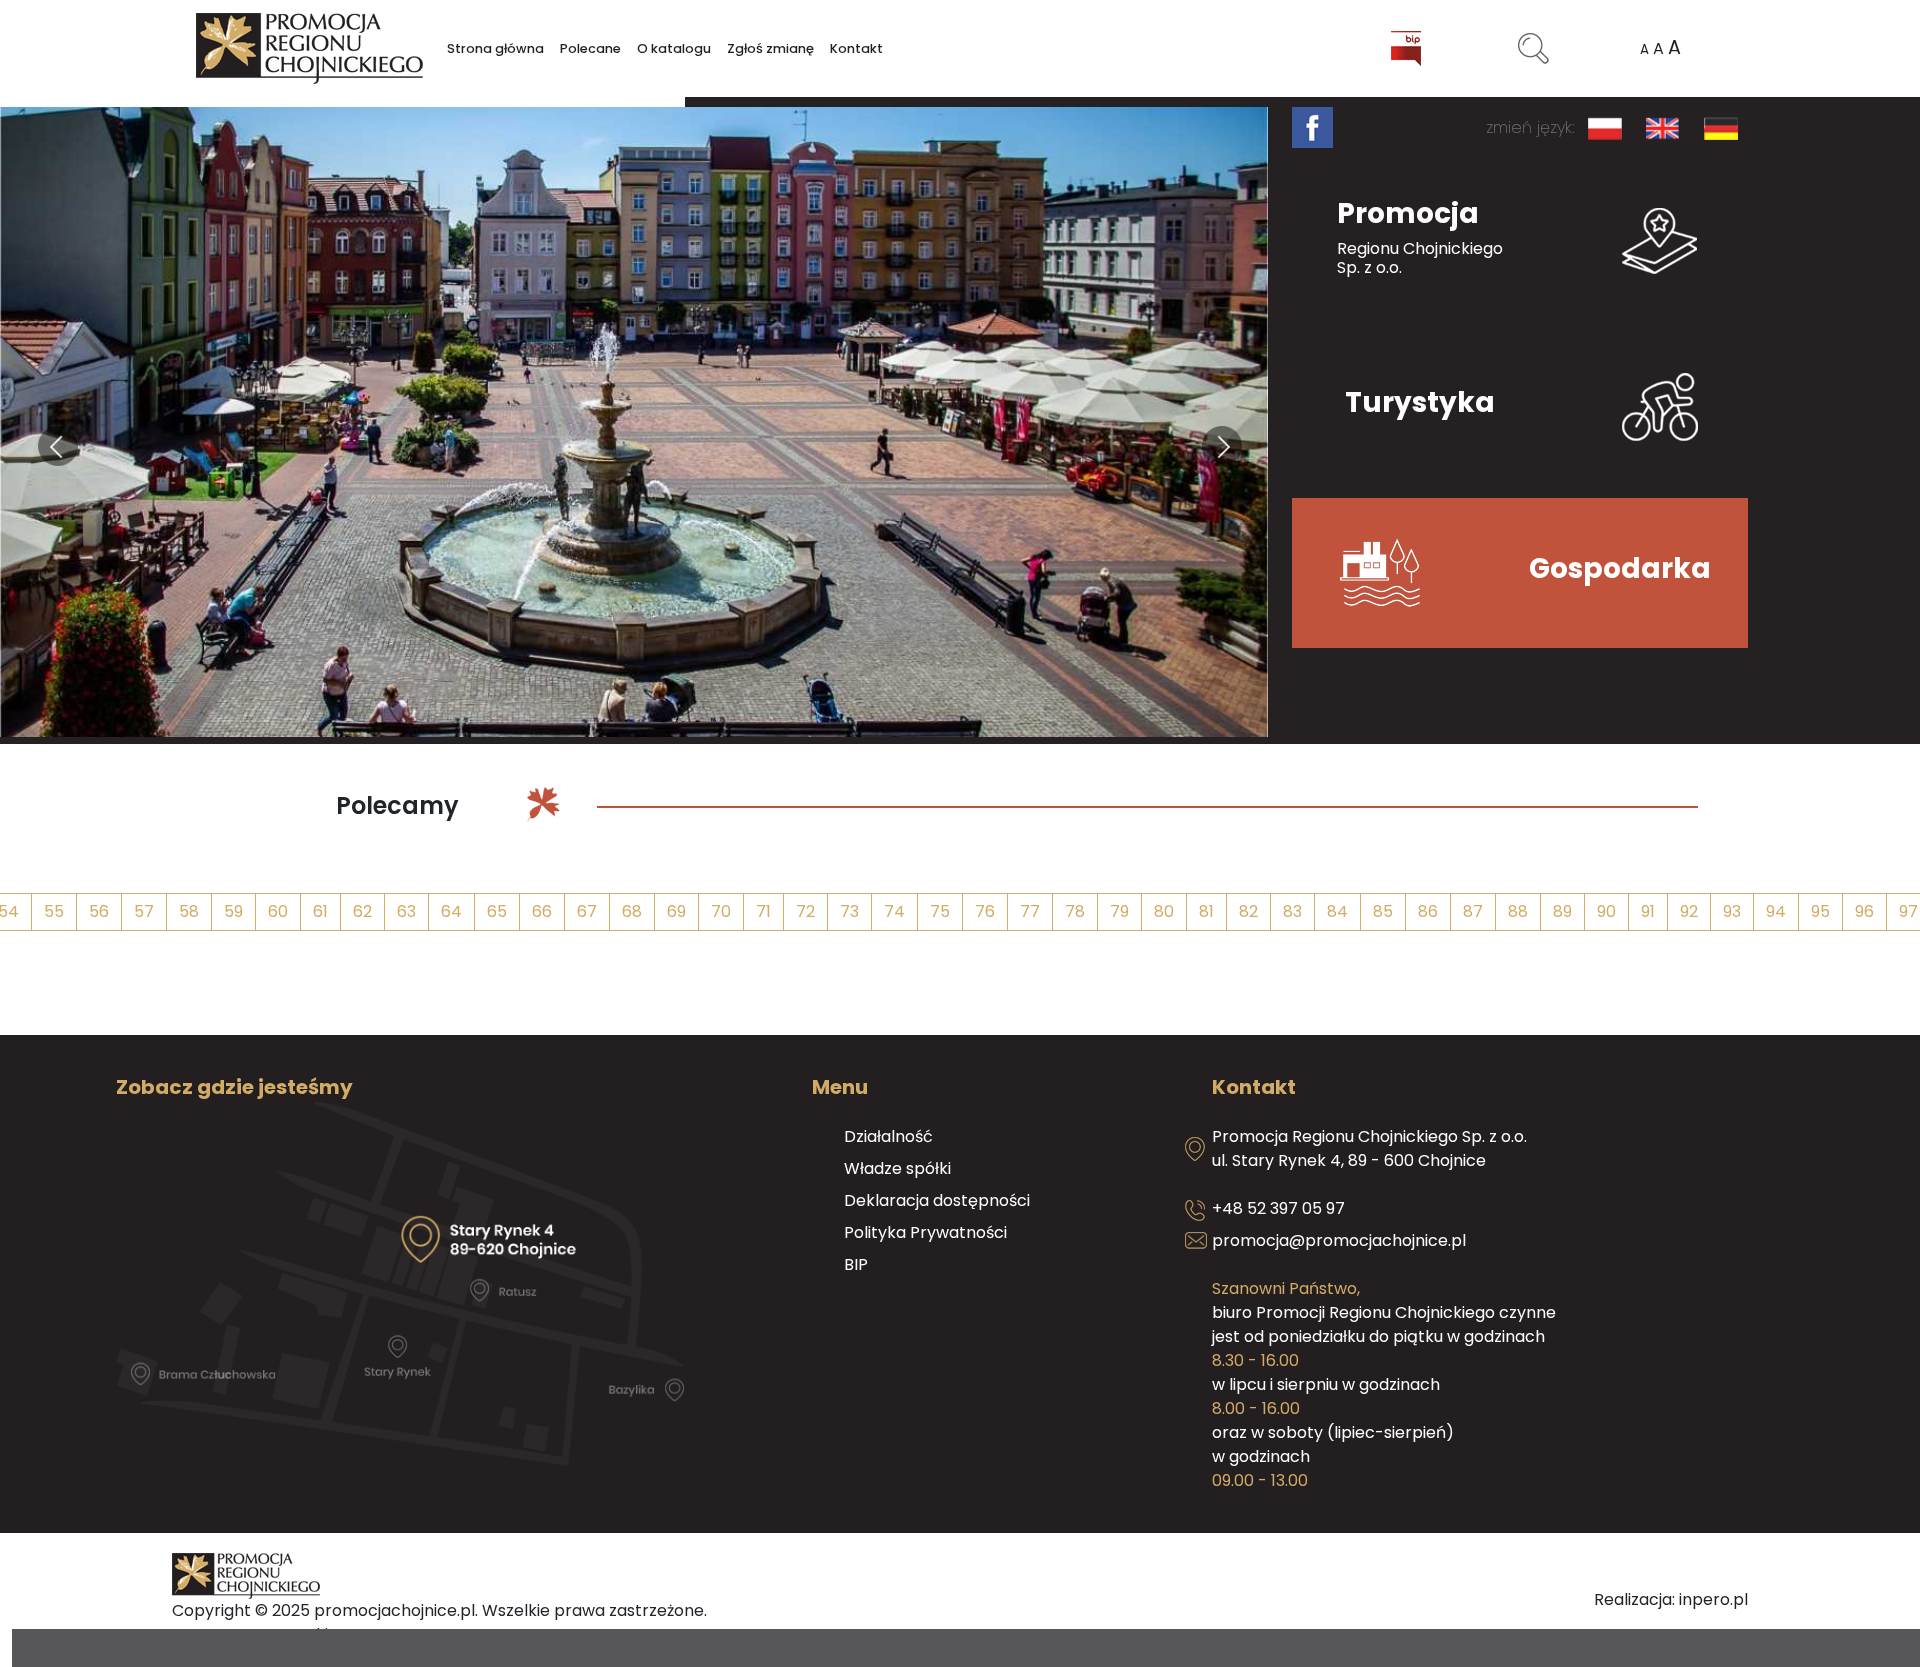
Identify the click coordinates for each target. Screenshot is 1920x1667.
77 (1030, 911)
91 (1648, 911)
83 (1292, 911)
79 (1119, 911)
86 (1428, 911)
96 (1864, 911)
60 (278, 911)
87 (1473, 911)
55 (54, 911)
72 (805, 911)
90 (1606, 911)
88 (1518, 911)
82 (1248, 911)
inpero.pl (1713, 1599)
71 (763, 911)
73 (849, 911)
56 (99, 911)
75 (940, 911)
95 (1820, 911)
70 (721, 911)
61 (320, 911)
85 (1383, 911)
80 (1164, 911)
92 (1689, 911)
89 (1562, 911)
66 (542, 911)
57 (144, 911)
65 (497, 911)
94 (1776, 911)
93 (1732, 911)
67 (587, 911)
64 (451, 911)
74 (894, 911)
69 (676, 911)
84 (1337, 911)
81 (1206, 911)
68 (632, 911)
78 (1075, 911)
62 (362, 911)
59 (233, 911)
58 (189, 911)
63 (406, 911)
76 (985, 911)
